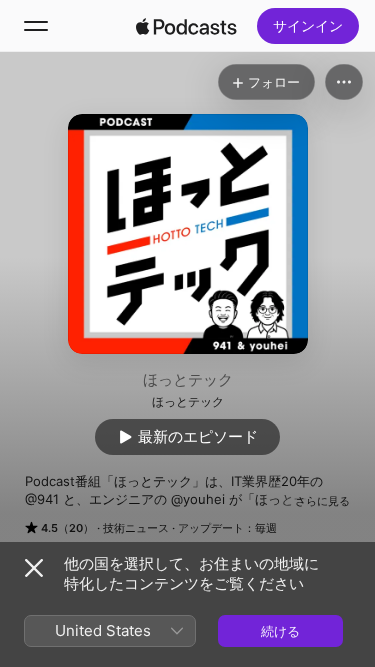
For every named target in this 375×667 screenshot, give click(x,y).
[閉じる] (34, 568)
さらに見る (322, 501)
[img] (187, 26)
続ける (280, 631)
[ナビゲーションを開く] (36, 26)
